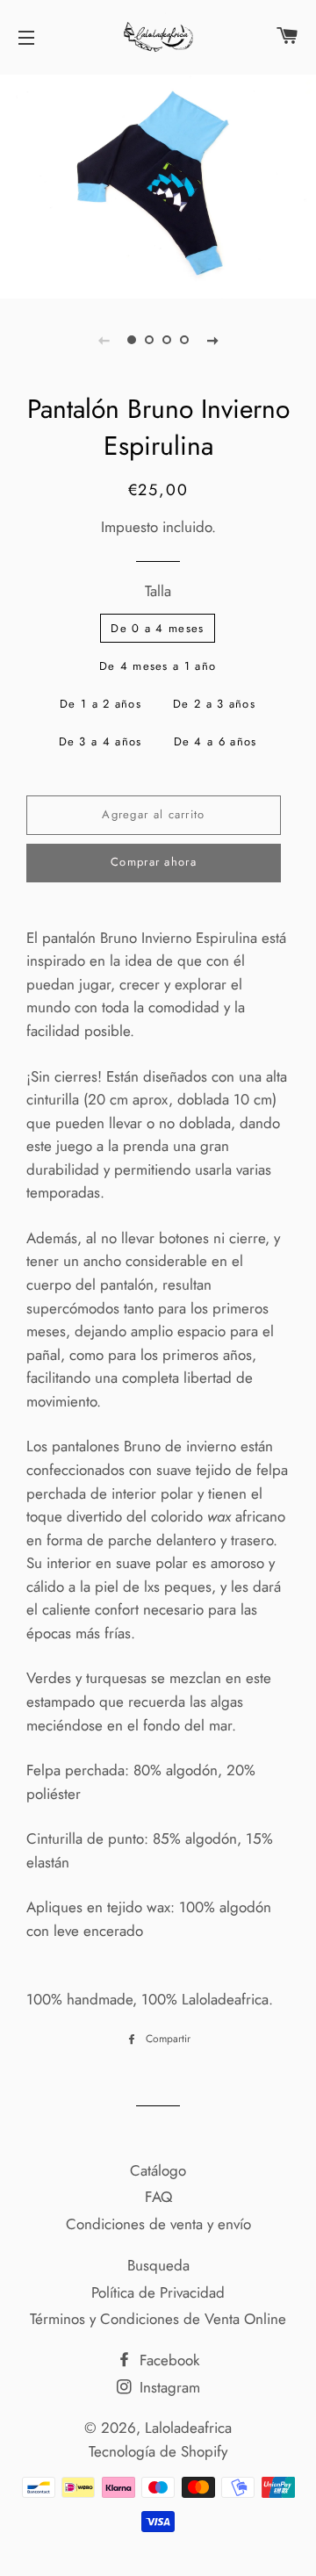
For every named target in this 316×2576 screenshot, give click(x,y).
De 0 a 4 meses (157, 628)
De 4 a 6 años (215, 741)
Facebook (167, 2360)
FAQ (158, 2197)
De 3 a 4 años (101, 741)
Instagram (168, 2387)
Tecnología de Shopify (158, 2451)
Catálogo (158, 2170)
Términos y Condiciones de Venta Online (158, 2319)
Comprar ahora (154, 862)
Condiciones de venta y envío (158, 2224)
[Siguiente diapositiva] (212, 340)
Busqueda (158, 2265)
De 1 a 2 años (101, 704)
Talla (158, 591)
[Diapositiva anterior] (104, 340)
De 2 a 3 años (214, 704)
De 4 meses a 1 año (158, 666)
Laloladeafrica (188, 2428)
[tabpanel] (158, 184)
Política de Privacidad (158, 2292)
